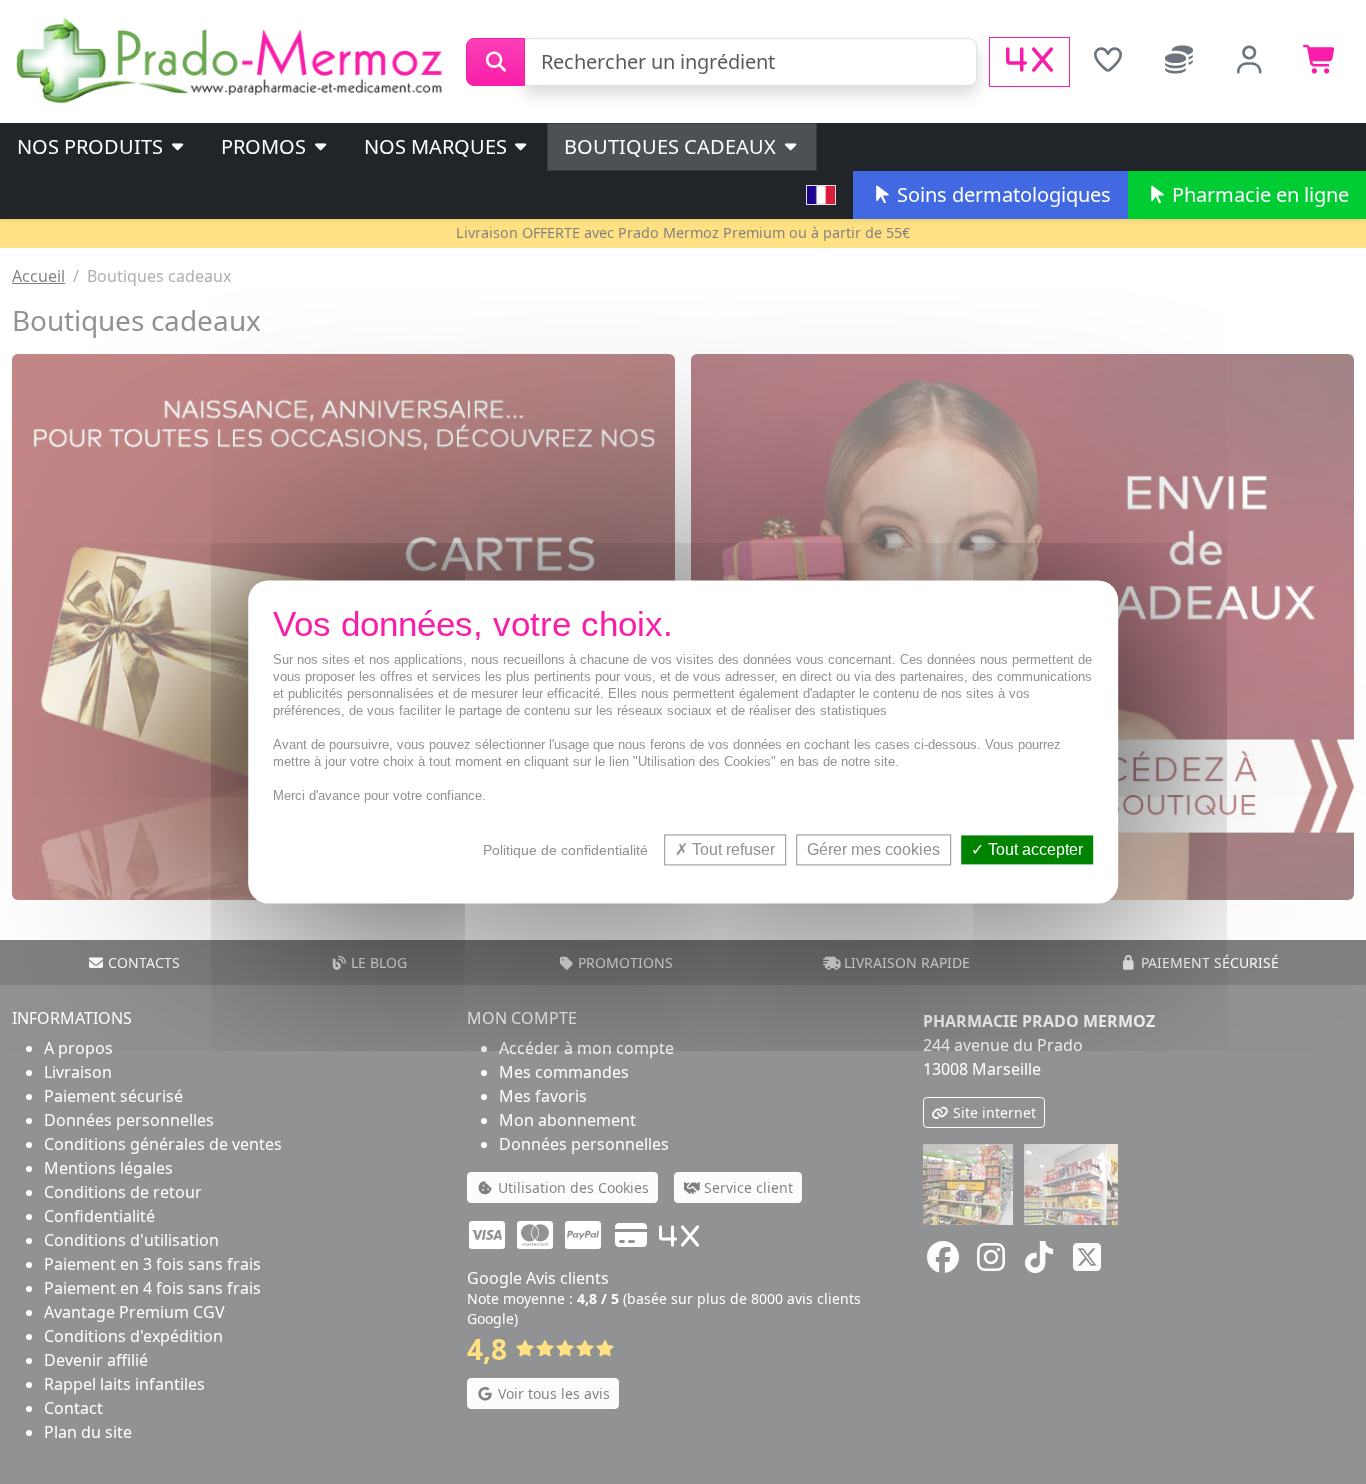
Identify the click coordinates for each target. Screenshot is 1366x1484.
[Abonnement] (1178, 62)
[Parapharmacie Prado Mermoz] (233, 60)
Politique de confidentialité (565, 850)
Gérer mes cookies (873, 849)
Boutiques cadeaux (672, 146)
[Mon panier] (1320, 62)
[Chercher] (495, 62)
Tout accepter (1033, 849)
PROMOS (266, 146)
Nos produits (92, 146)
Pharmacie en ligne (1258, 194)
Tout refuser (731, 849)
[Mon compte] (1249, 62)
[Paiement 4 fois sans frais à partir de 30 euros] (1029, 62)
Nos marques (438, 146)
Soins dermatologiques (1001, 194)
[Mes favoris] (1107, 62)
